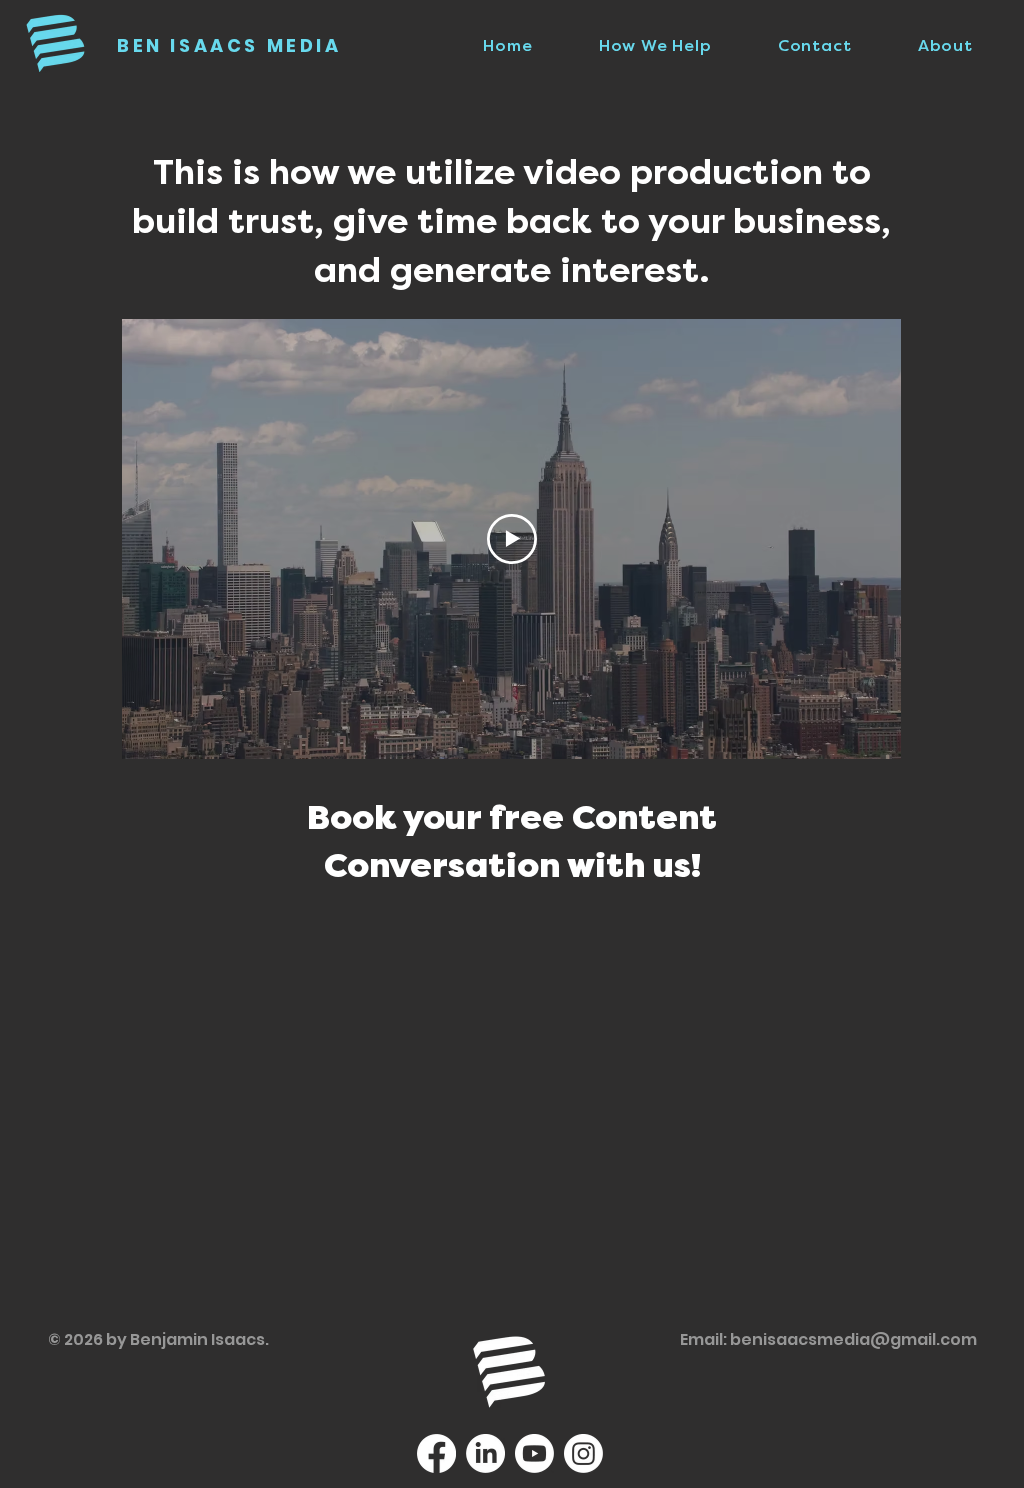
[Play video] (512, 539)
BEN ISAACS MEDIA (229, 45)
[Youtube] (534, 1453)
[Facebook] (436, 1453)
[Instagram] (583, 1453)
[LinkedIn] (485, 1453)
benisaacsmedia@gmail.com (853, 1339)
